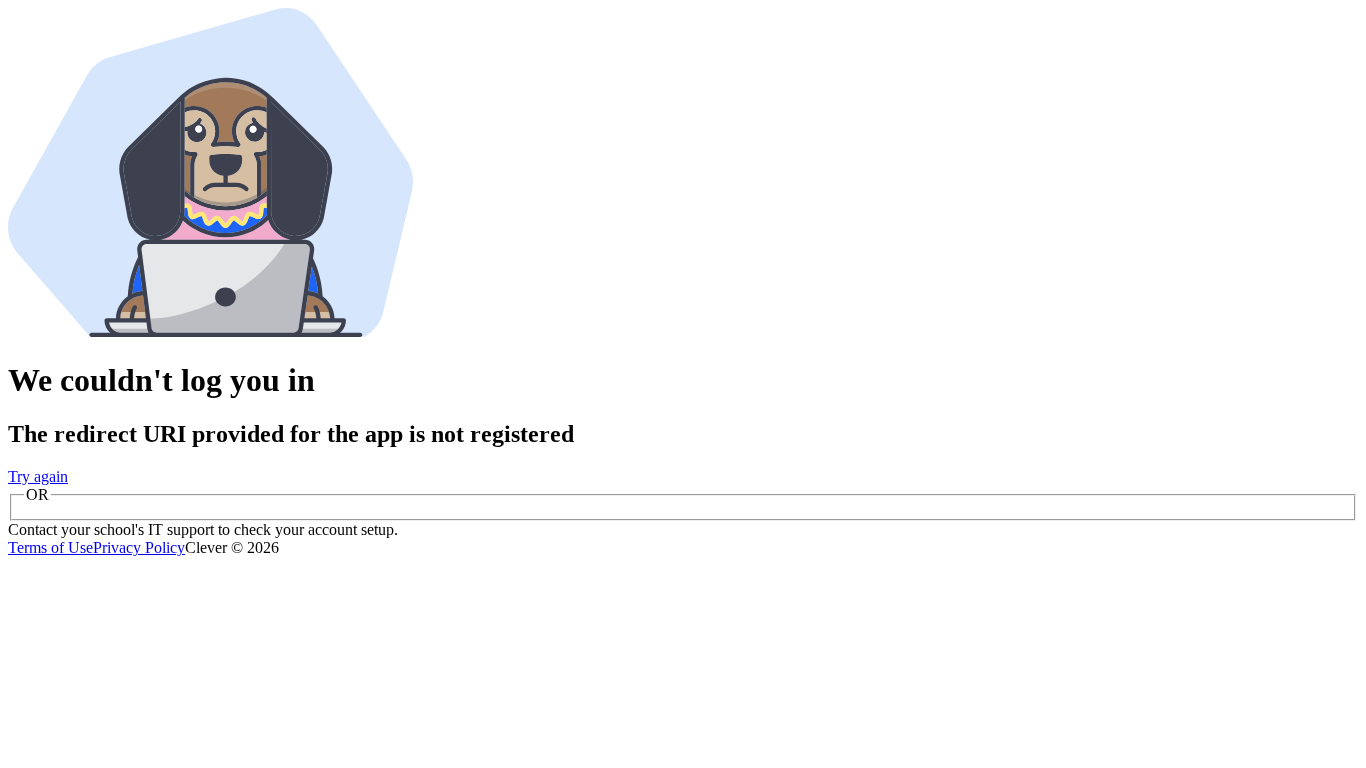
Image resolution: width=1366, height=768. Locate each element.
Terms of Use (50, 547)
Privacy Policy (139, 547)
